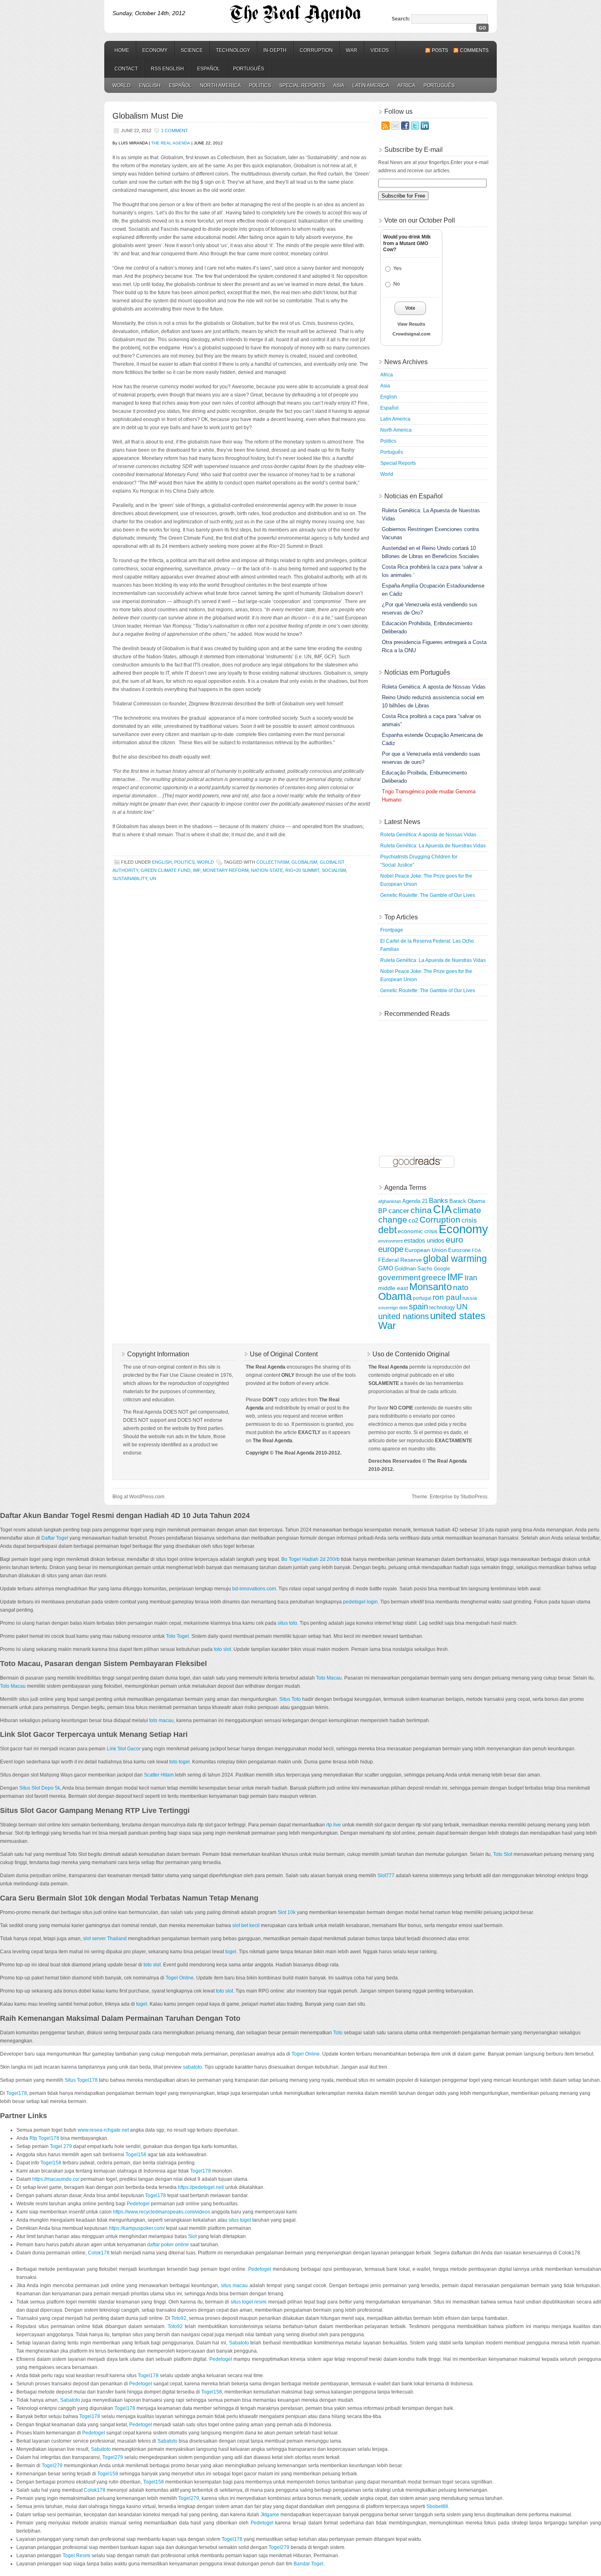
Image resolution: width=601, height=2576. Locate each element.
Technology (233, 50)
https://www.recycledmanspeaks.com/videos (161, 2212)
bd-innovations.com (254, 1589)
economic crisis (418, 1231)
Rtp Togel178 (44, 2138)
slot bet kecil (246, 1925)
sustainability (130, 878)
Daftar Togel (55, 1538)
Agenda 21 (415, 1201)
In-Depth (275, 50)
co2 (413, 1220)
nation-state (267, 870)
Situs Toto (290, 1699)
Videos (380, 50)
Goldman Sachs (414, 1269)
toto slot (222, 1649)
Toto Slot (503, 1854)
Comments (474, 50)
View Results (411, 324)
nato (461, 1287)
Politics (260, 86)
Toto (338, 2033)
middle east (393, 1288)
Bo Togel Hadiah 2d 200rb (311, 1559)
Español (209, 69)
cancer (399, 1211)
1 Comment (175, 131)
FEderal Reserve (400, 1260)
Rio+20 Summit (302, 870)
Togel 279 (61, 2146)
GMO (386, 1268)
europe (391, 1249)
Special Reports (302, 86)
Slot (192, 2236)
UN (153, 878)
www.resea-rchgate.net (103, 2130)
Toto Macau (329, 1678)
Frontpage (392, 930)
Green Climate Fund (166, 870)
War (352, 50)
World (122, 86)
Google (442, 1269)
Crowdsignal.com (412, 334)
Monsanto (431, 1287)
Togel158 (136, 2155)
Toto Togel (177, 1636)
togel (231, 1952)
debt (387, 1230)
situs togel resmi (249, 2302)
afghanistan (390, 1201)
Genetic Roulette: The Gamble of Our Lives (428, 895)
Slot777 (386, 1876)
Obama (395, 1296)
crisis (469, 1220)
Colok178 (99, 2253)
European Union (426, 1250)
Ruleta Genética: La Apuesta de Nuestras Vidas (433, 846)
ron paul (447, 1297)
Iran (471, 1278)
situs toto (287, 1623)
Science (192, 50)
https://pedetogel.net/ (201, 2187)
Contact (126, 69)
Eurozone (459, 1250)
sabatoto (192, 2067)
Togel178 (17, 2093)
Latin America (371, 86)
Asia (339, 86)
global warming (455, 1259)
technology (442, 1307)
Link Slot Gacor (124, 1749)
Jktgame (270, 2515)
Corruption (316, 50)
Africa (406, 86)
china (421, 1210)
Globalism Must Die (148, 116)
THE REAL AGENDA (171, 143)
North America (220, 86)
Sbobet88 (437, 2506)
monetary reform (226, 870)
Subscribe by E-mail (414, 150)
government (399, 1277)
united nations (404, 1316)
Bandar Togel (308, 2564)
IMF (197, 870)
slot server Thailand (105, 1939)
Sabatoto (239, 2343)
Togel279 (113, 2457)
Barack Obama (467, 1201)
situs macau (234, 2286)
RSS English (167, 69)
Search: (401, 19)
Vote (410, 308)
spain (418, 1306)
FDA (476, 1250)
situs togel (240, 2220)
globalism (304, 862)
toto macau (161, 1720)
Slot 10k (287, 1912)
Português (249, 69)
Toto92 (179, 2318)
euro (454, 1240)
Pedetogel (138, 2204)
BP (383, 1211)
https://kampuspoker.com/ (137, 2228)
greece (434, 1277)
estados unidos (424, 1240)
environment (390, 1241)
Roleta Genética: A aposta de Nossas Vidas (428, 835)
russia (470, 1298)
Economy (155, 50)
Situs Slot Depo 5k (40, 1788)
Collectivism (273, 862)
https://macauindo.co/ (56, 2179)
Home (122, 50)
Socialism (334, 870)
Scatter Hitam (159, 1775)
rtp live (334, 1825)
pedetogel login (360, 1602)
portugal (422, 1298)
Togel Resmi (76, 2556)
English (150, 86)
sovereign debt (393, 1308)
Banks (438, 1200)
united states (458, 1316)
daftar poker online (168, 2245)
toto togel (179, 1762)
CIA (442, 1209)
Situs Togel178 (81, 2080)
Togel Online (180, 1978)
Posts (440, 50)
